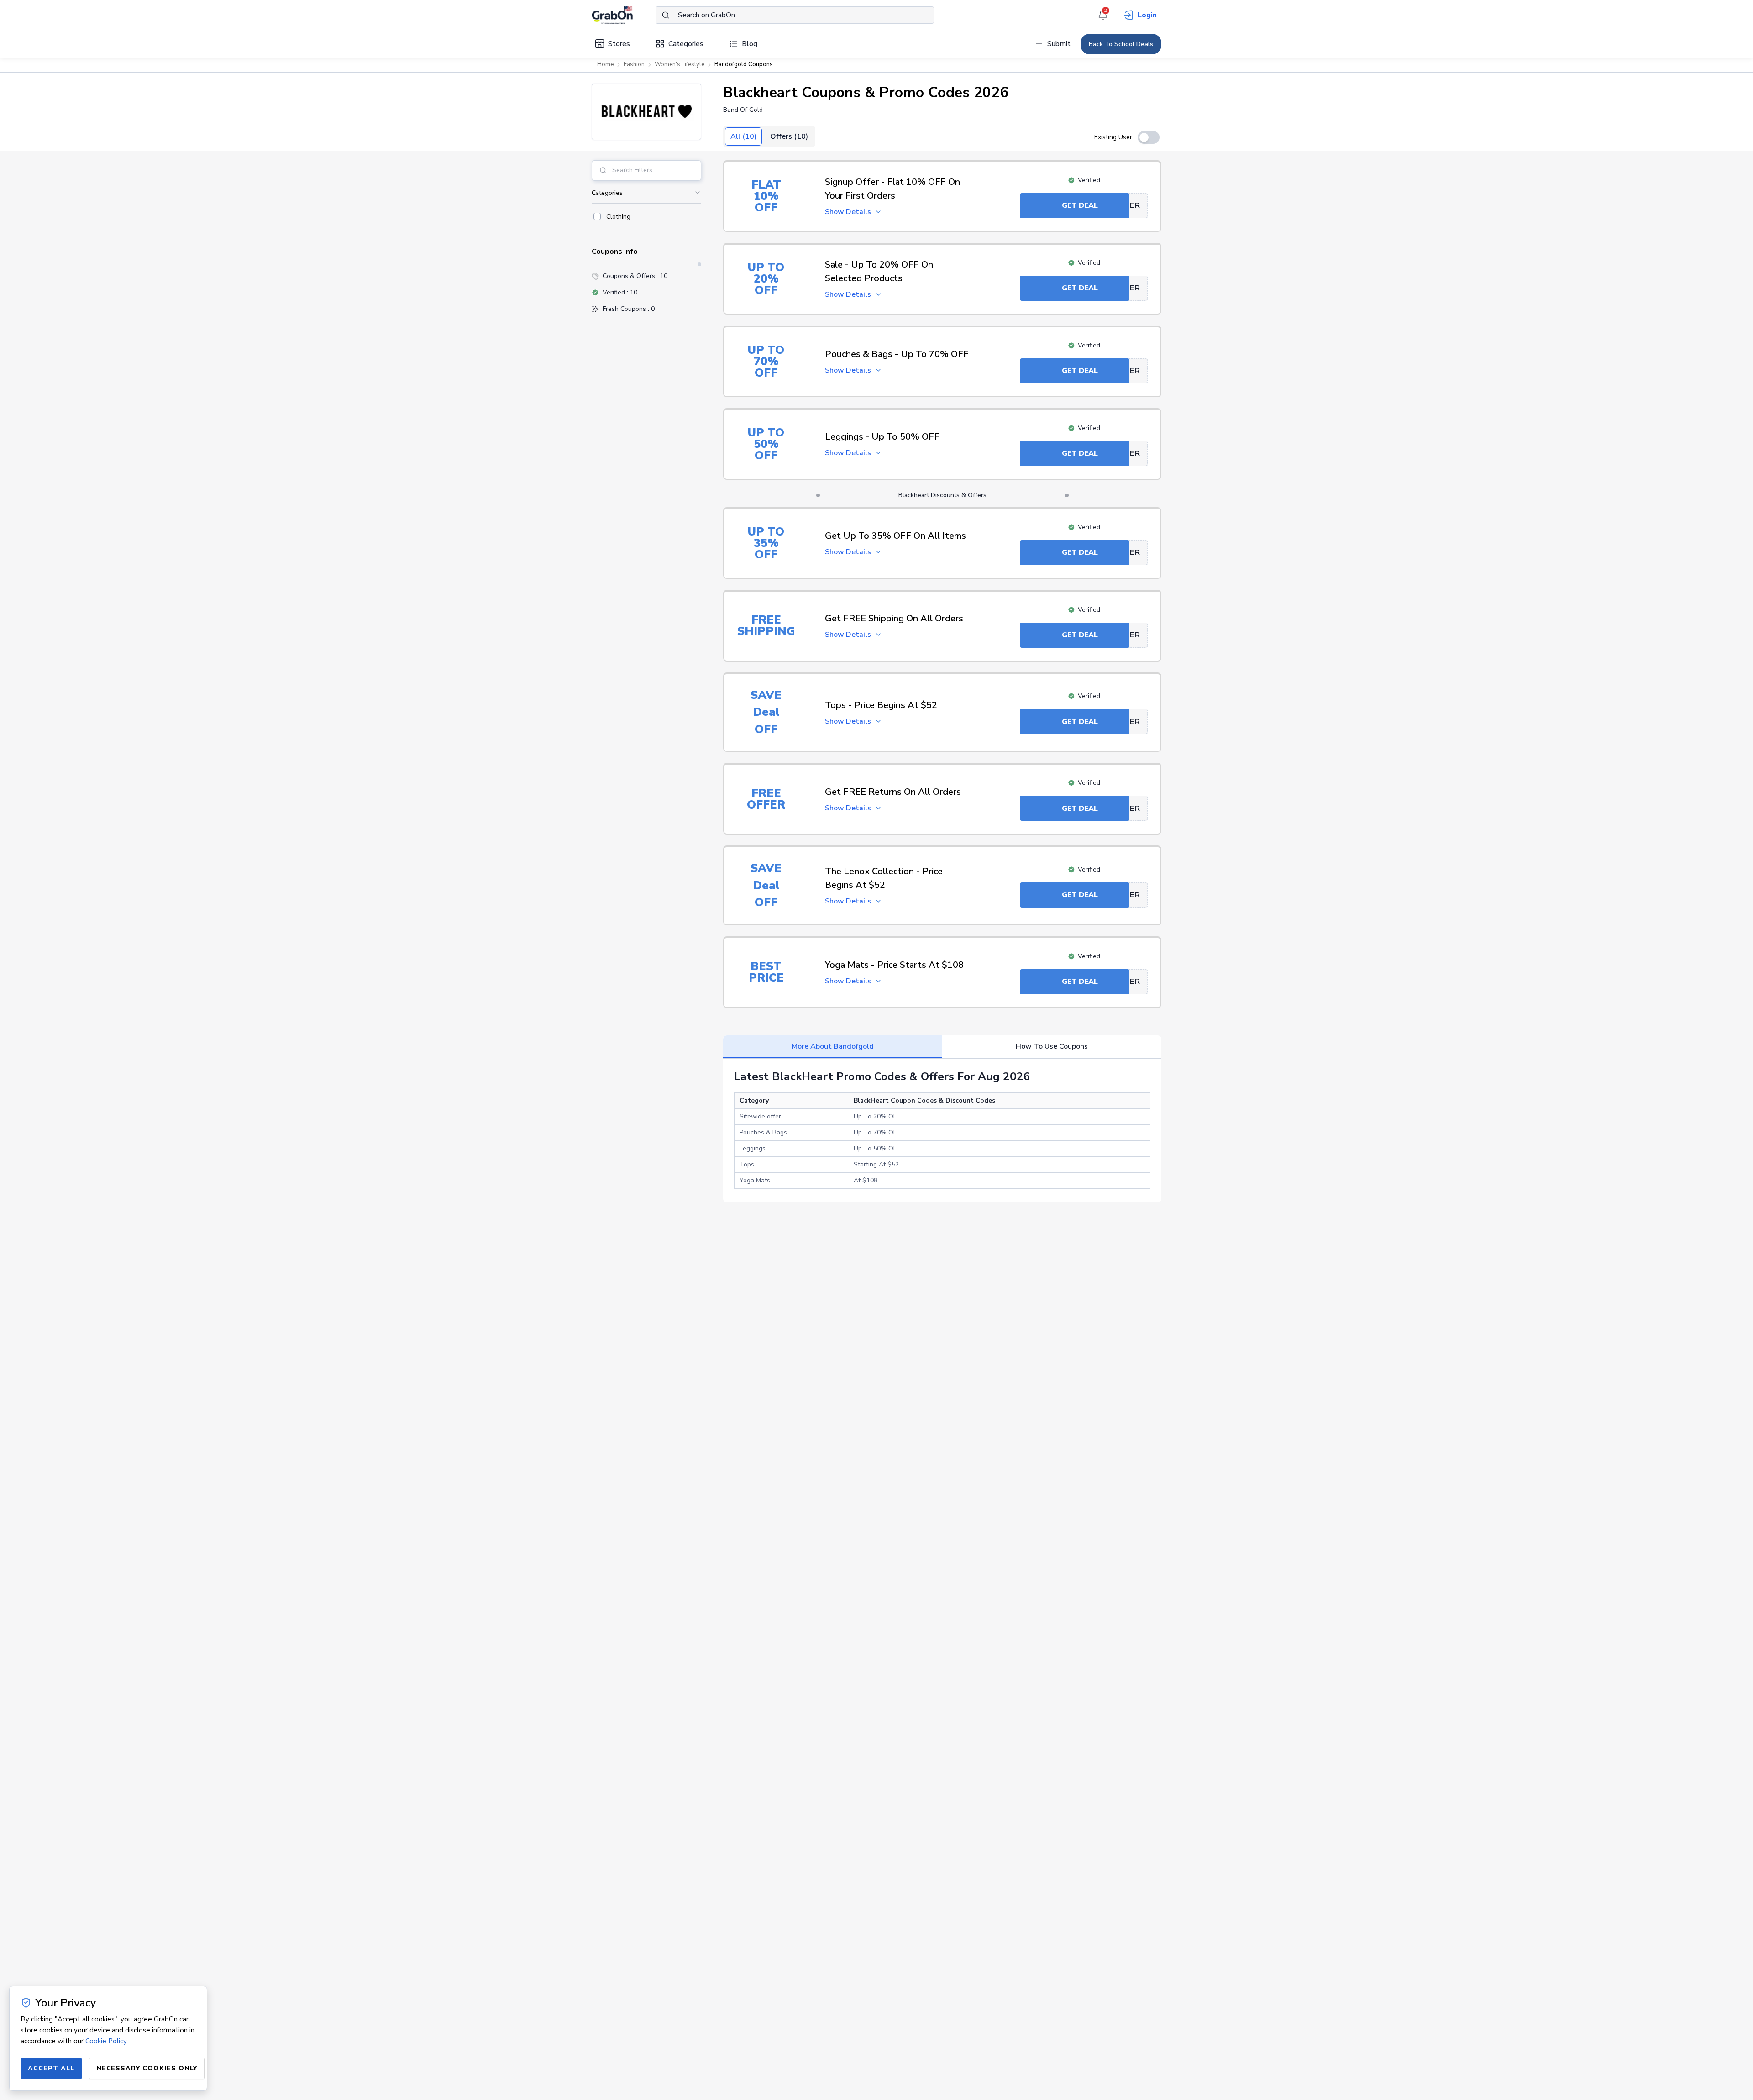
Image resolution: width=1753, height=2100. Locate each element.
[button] (646, 112)
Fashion (634, 64)
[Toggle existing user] (1149, 137)
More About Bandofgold (833, 1046)
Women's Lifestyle (680, 64)
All (743, 136)
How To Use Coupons (1052, 1046)
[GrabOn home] (624, 15)
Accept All (51, 2068)
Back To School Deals (1121, 44)
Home (605, 64)
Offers (789, 136)
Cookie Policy (106, 2041)
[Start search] (666, 15)
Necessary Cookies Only (147, 2068)
